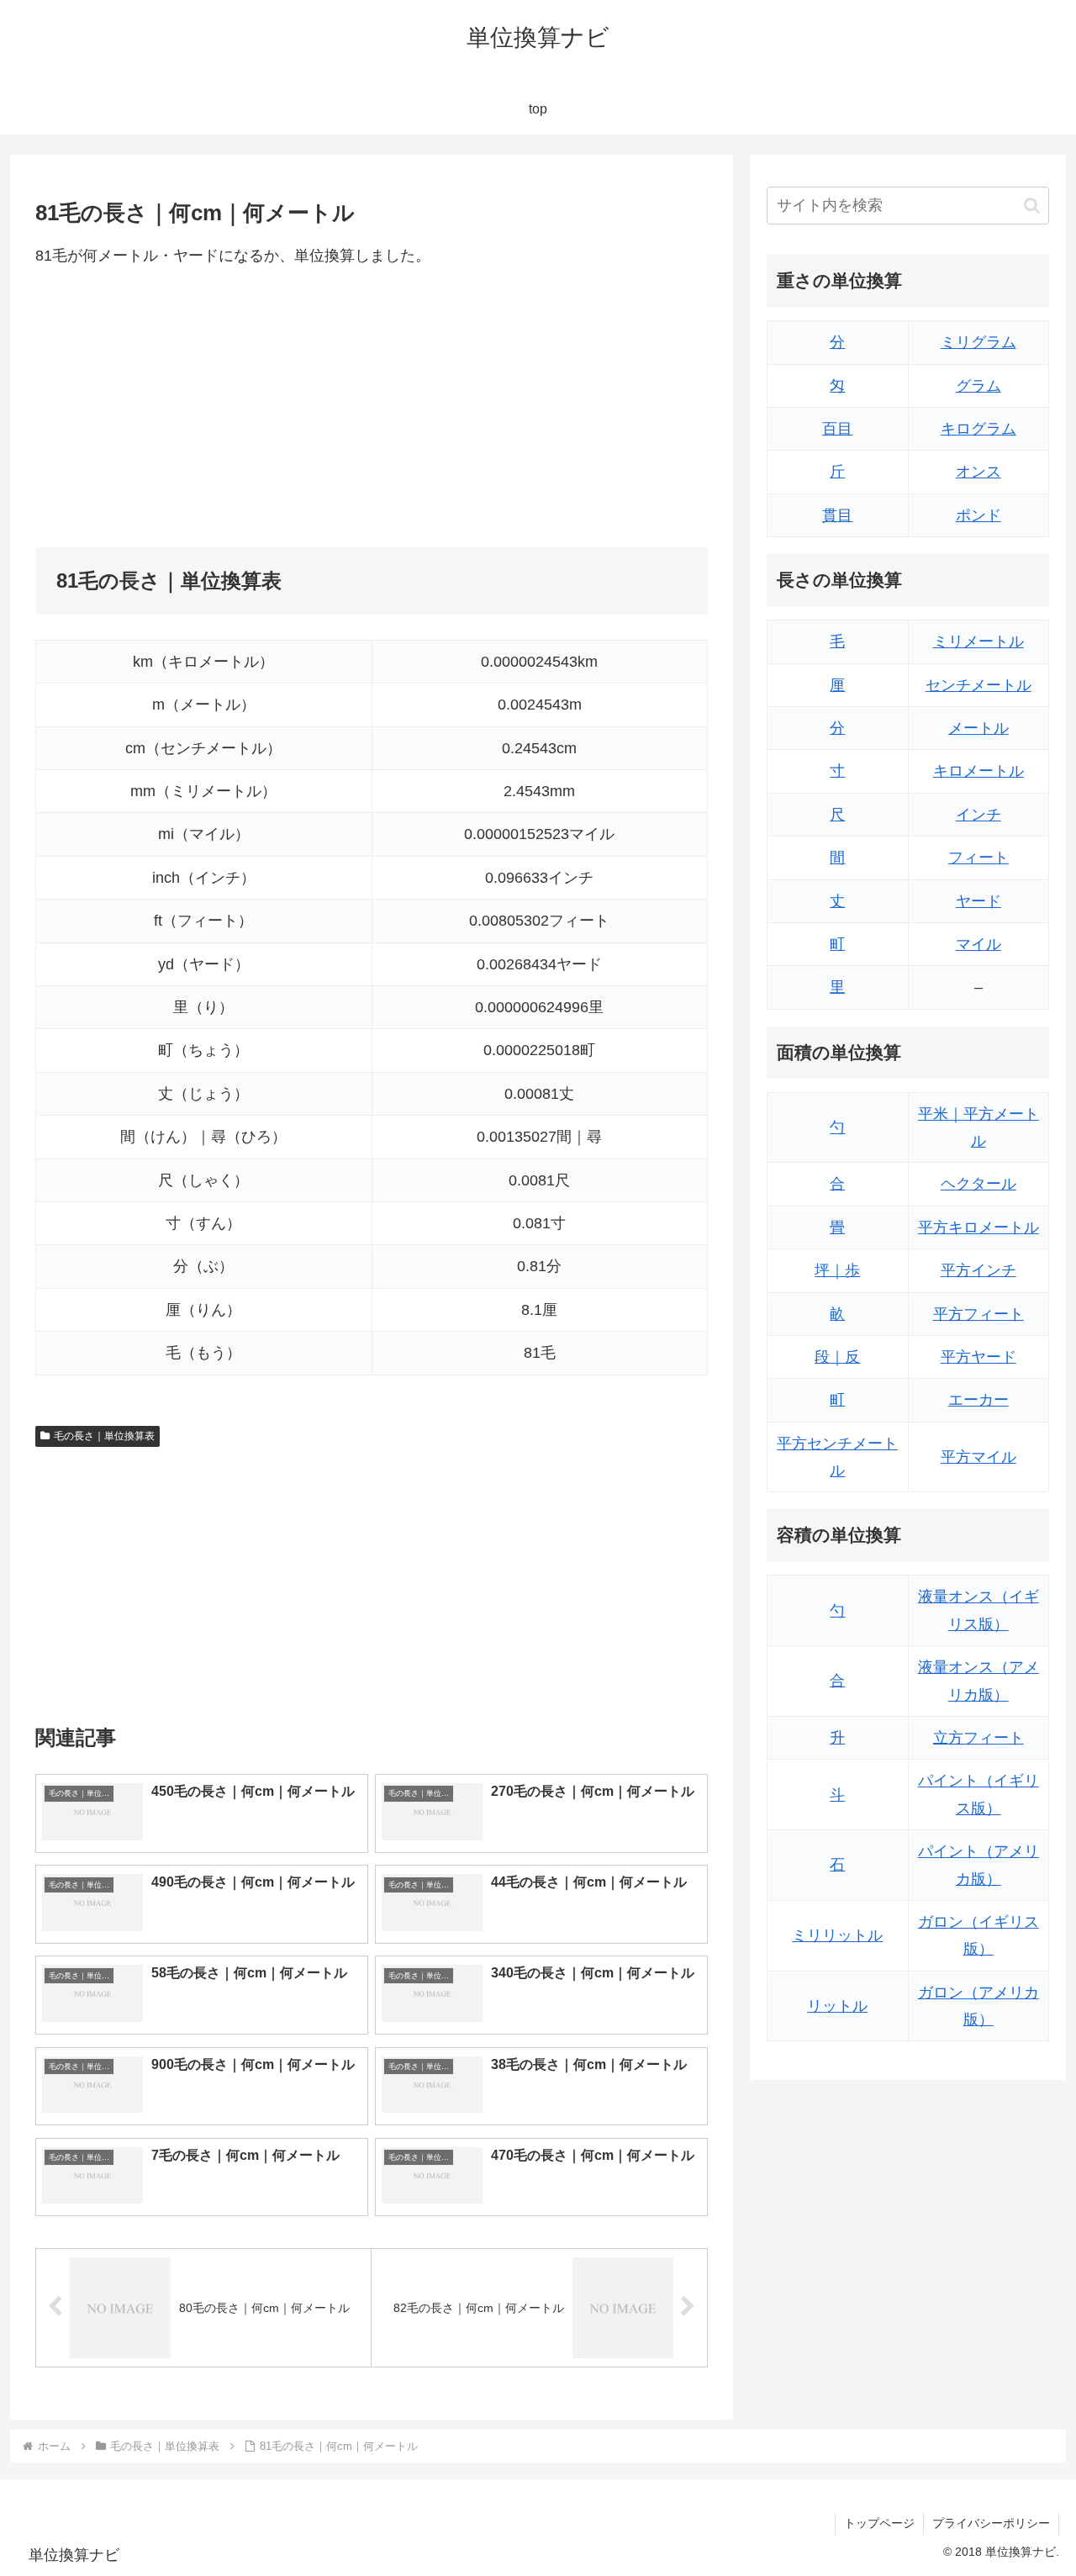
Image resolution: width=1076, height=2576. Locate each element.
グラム (978, 386)
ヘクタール (978, 1184)
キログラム (978, 429)
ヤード (978, 901)
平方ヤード (978, 1357)
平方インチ (978, 1270)
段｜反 (837, 1357)
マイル (978, 944)
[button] (1032, 206)
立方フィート (978, 1738)
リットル (837, 2006)
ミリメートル (978, 641)
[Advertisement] (203, 408)
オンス (978, 472)
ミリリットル (837, 1935)
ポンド (978, 515)
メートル (978, 728)
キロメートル (978, 771)
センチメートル (978, 685)
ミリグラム (978, 342)
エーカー (978, 1400)
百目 (837, 429)
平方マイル (978, 1457)
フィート (978, 858)
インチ (978, 815)
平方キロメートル (978, 1227)
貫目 (837, 515)
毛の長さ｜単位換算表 (104, 1436)
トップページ (879, 2523)
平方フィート (978, 1314)
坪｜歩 (837, 1270)
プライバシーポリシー (991, 2523)
